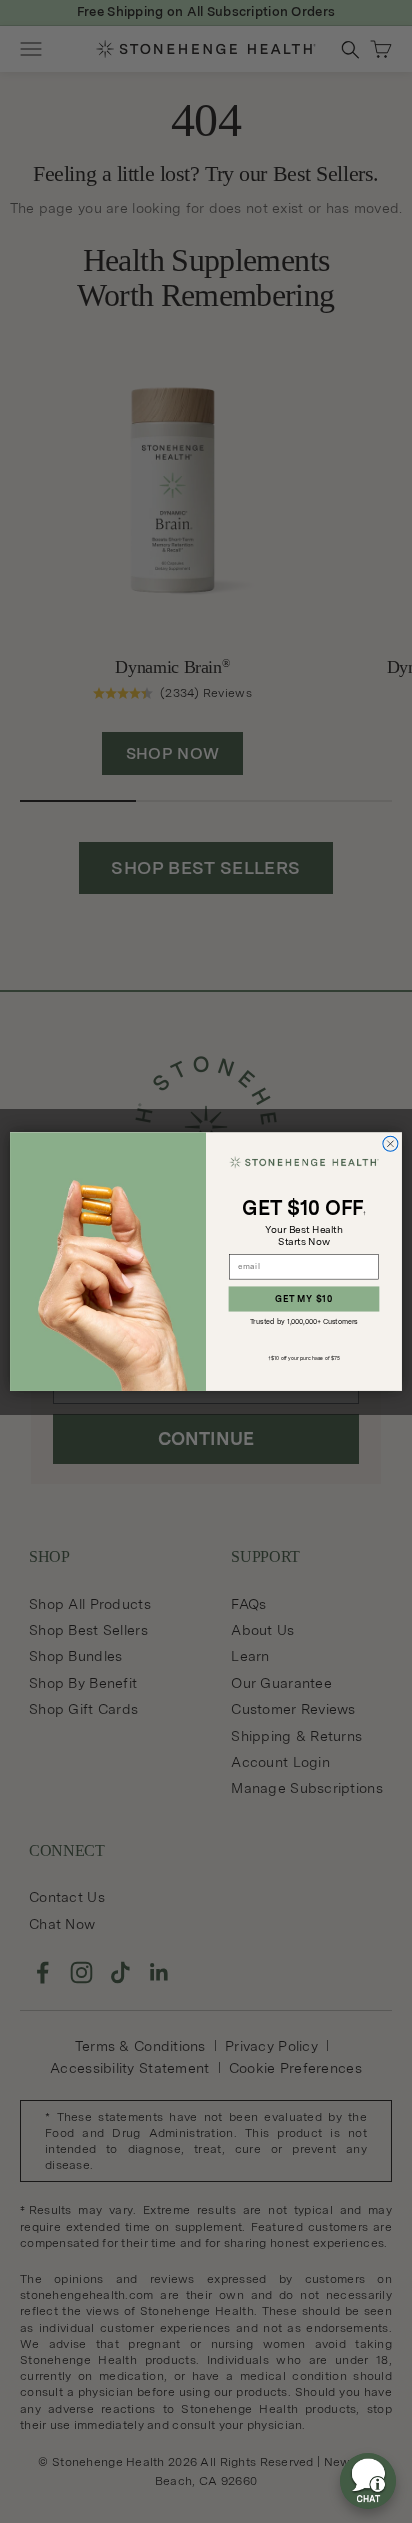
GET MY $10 (303, 1299)
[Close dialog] (390, 1143)
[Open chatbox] (368, 2481)
